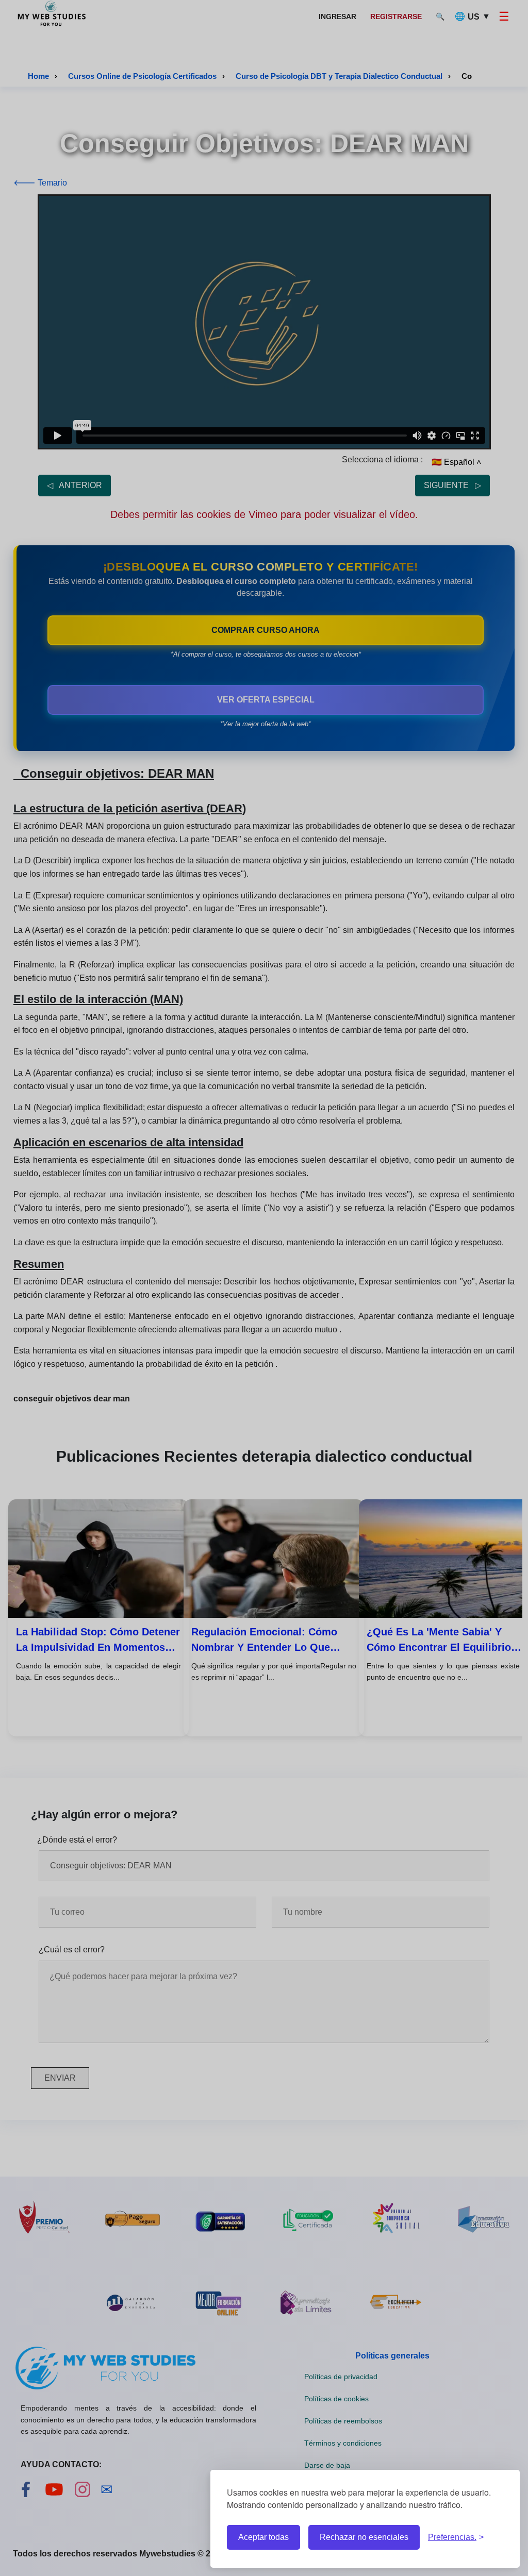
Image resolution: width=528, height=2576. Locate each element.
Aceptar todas (263, 2537)
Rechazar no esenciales (364, 2537)
